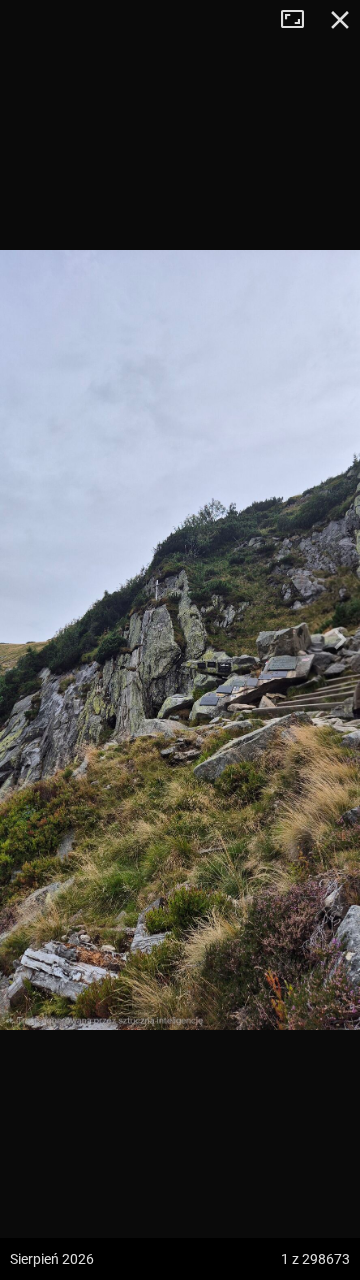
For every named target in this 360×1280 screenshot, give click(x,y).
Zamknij (340, 20)
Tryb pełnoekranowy (300, 20)
